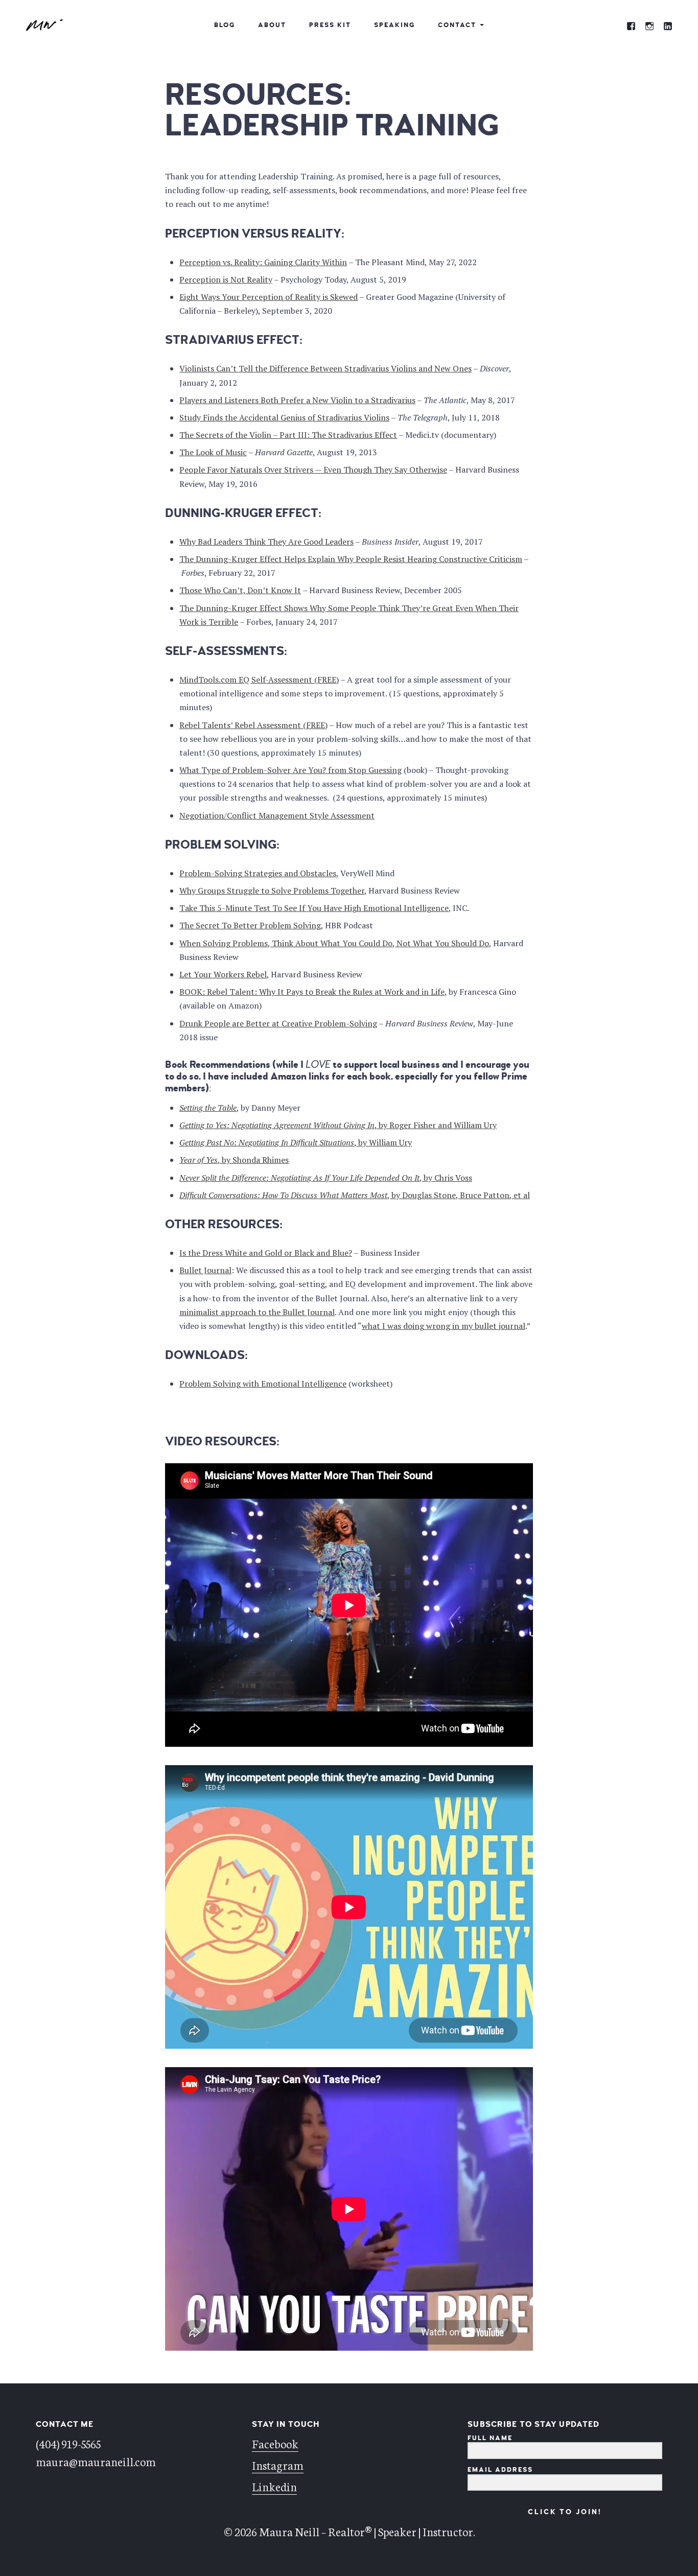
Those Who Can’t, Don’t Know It (240, 590)
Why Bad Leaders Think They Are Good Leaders (266, 542)
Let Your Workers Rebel (223, 974)
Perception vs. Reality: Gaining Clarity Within (263, 262)
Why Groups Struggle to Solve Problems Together (272, 891)
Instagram (278, 2465)
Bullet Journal (205, 1270)
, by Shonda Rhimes (234, 1160)
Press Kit (330, 25)
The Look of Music (213, 452)
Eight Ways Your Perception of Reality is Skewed (269, 297)
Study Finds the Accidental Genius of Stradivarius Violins (284, 417)
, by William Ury (296, 1142)
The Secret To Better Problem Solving (250, 925)
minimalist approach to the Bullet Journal (257, 1312)
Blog (225, 25)
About (272, 25)
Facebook (275, 2443)
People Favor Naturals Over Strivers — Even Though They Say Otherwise (313, 470)
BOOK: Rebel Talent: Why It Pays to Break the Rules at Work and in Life (312, 992)
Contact (457, 25)
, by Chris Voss (326, 1178)
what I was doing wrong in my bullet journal (444, 1326)
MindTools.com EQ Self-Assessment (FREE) (259, 680)
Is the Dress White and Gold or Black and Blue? (266, 1253)
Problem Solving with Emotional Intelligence (263, 1384)
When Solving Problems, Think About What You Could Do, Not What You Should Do (334, 943)
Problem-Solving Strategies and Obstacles (258, 873)
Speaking (394, 25)
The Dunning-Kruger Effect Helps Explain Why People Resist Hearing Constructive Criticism (351, 559)
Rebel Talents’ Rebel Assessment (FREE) (253, 725)
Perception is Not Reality (226, 279)
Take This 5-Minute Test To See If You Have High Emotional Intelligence (314, 908)
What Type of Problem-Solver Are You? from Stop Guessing (290, 770)
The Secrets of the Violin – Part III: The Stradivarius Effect (288, 435)
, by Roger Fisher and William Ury (338, 1125)
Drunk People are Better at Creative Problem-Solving (278, 1023)
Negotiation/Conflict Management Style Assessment (277, 815)
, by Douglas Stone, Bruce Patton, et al (355, 1195)
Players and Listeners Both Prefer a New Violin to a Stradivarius (297, 400)
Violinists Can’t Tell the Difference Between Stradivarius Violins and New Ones (325, 368)
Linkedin (274, 2486)
